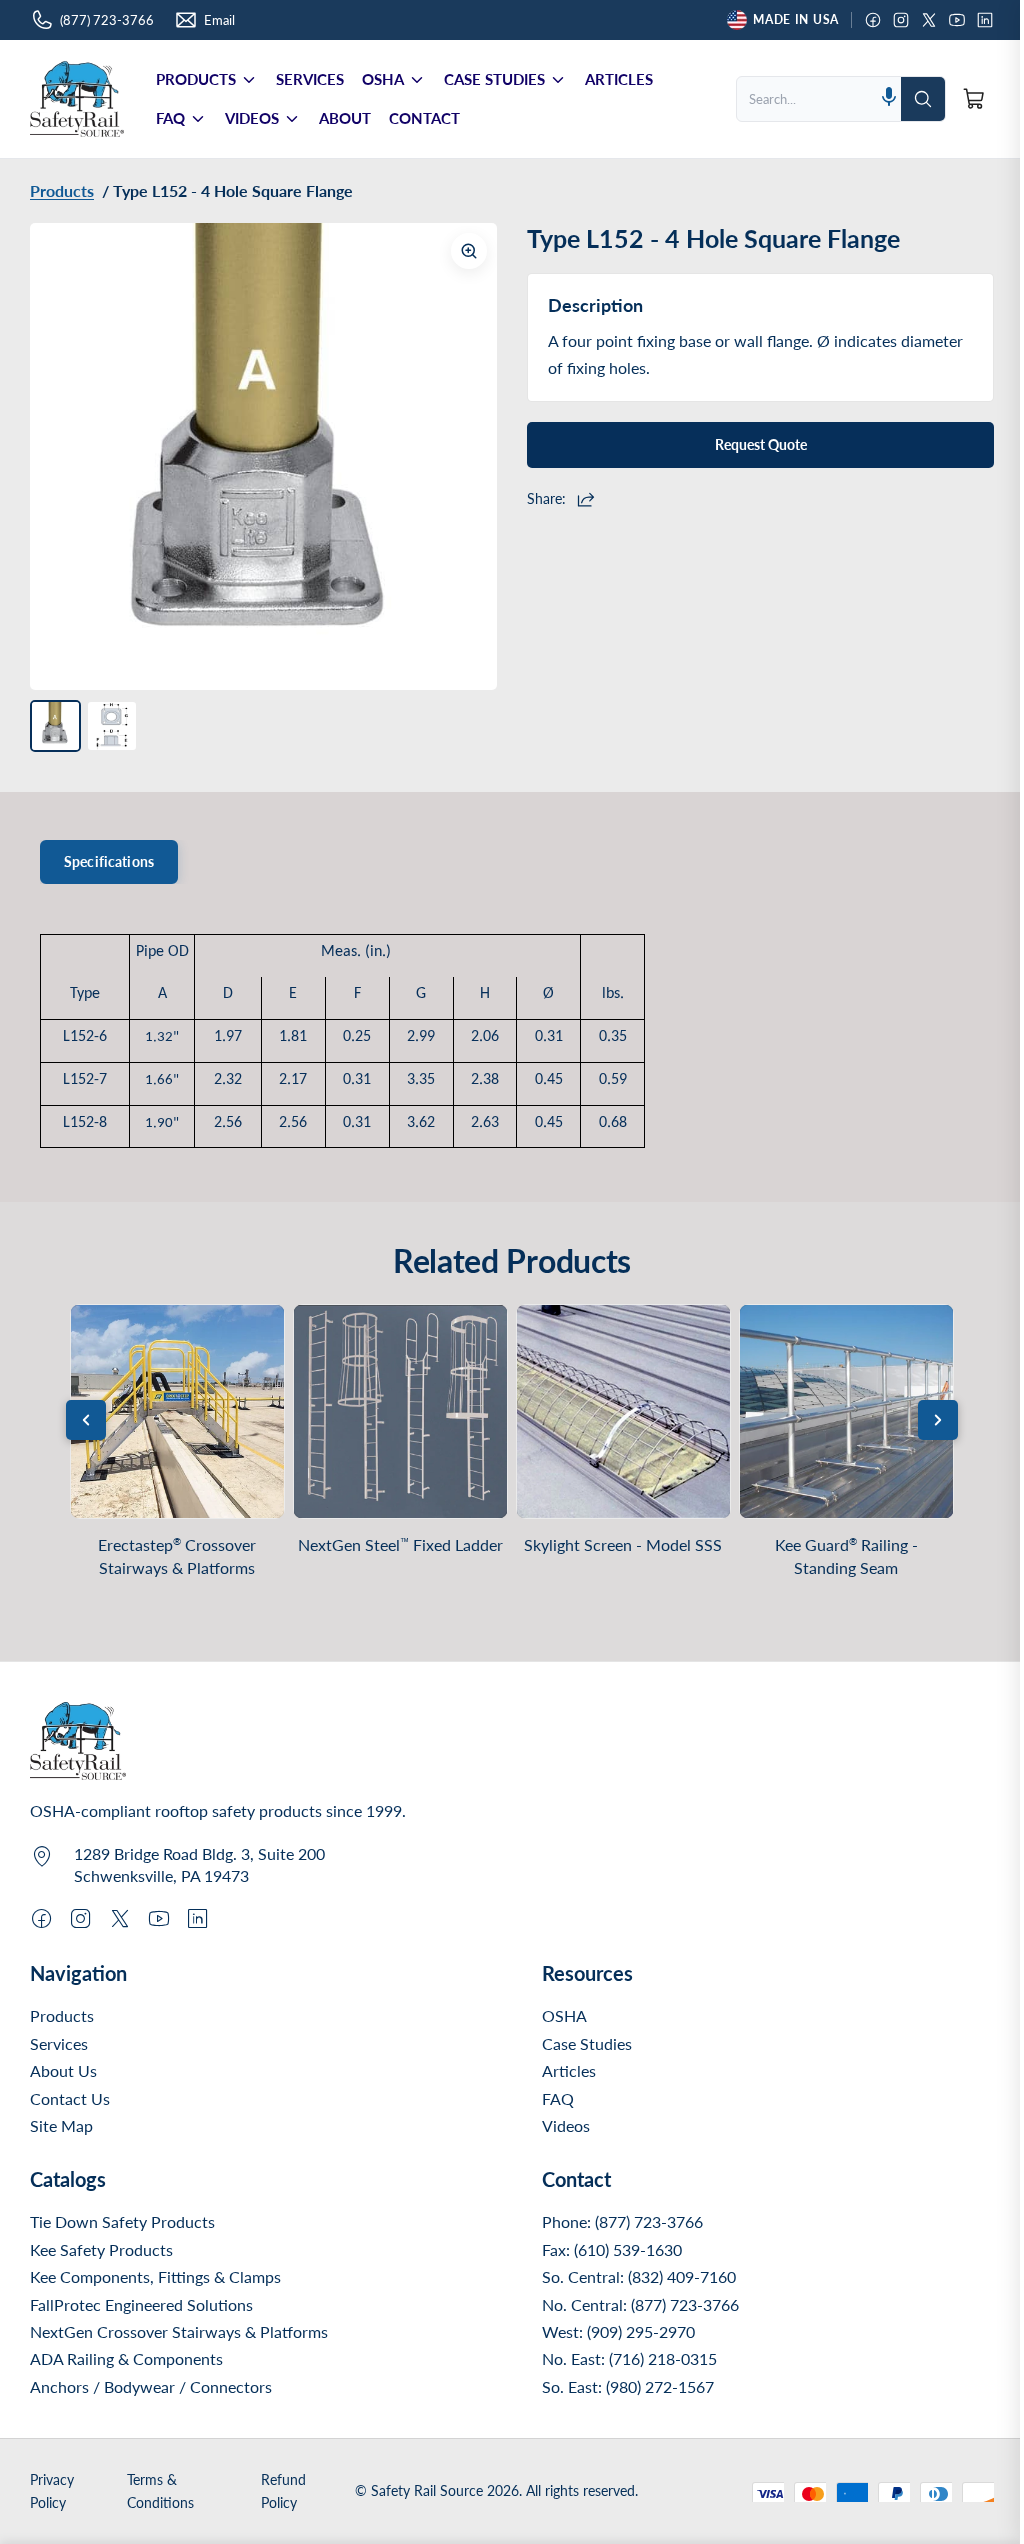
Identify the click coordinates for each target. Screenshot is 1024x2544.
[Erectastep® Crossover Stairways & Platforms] (177, 1411)
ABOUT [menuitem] (345, 118)
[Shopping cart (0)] (974, 99)
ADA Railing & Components (126, 2358)
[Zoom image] (469, 251)
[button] (889, 98)
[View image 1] (55, 725)
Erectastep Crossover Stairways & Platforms (177, 1556)
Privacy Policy (52, 2490)
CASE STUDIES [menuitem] (494, 79)
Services (59, 2043)
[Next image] (467, 457)
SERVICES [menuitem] (310, 79)
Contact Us (70, 2098)
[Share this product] (588, 499)
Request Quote (761, 444)
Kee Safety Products (101, 2249)
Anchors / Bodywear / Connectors (151, 2386)
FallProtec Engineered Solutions (141, 2304)
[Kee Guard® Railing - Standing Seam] (846, 1411)
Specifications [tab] (109, 861)
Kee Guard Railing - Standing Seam (846, 1556)
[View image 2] (111, 725)
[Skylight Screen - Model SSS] (623, 1411)
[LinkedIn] (985, 20)
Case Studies (587, 2043)
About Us (63, 2070)
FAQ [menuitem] (170, 118)
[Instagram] (901, 20)
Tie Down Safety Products (122, 2221)
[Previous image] (60, 457)
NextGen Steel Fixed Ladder (400, 1544)
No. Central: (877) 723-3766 (640, 2304)
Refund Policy (283, 2490)
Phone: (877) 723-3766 (622, 2221)
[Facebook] (873, 20)
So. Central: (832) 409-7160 (639, 2276)
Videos (566, 2125)
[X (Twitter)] (929, 20)
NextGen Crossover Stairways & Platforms (179, 2331)
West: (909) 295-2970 (618, 2331)
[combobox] (807, 99)
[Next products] (938, 1420)
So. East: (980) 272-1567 (628, 2386)
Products (62, 2015)
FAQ (558, 2098)
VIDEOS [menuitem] (252, 118)
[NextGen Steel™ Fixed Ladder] (400, 1411)
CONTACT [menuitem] (424, 118)
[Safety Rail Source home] (77, 99)
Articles (569, 2070)
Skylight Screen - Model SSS (623, 1544)
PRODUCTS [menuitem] (196, 79)
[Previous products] (86, 1420)
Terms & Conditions (160, 2490)
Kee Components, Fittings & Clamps (155, 2276)
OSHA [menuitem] (383, 79)
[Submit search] (923, 99)
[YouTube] (957, 20)
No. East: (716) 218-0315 (629, 2358)
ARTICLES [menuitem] (619, 79)
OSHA (564, 2015)
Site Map (61, 2125)
